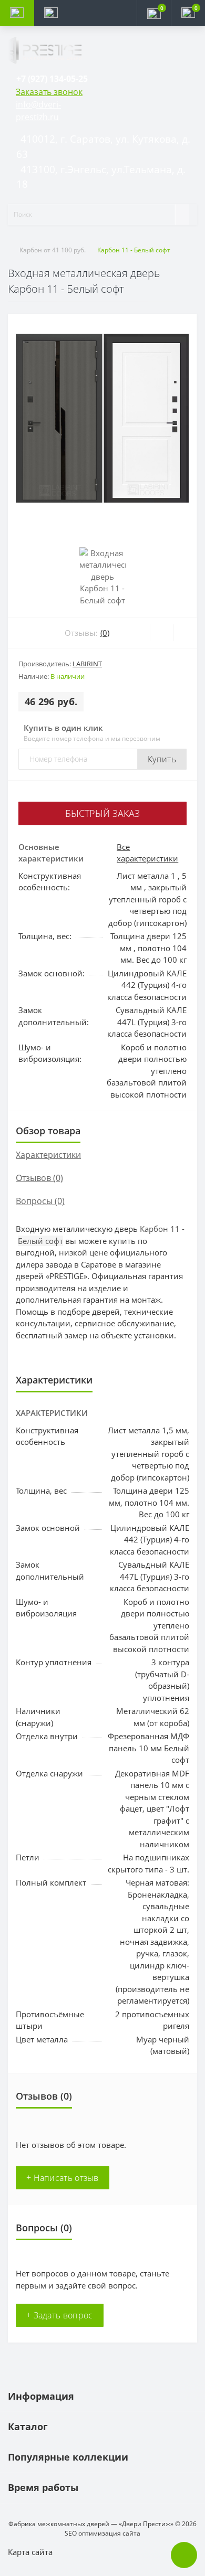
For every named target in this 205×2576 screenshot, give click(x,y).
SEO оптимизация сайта (102, 2533)
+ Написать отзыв (63, 2178)
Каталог (28, 2426)
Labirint (87, 664)
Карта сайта (30, 2552)
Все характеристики (147, 853)
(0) (105, 633)
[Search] (182, 215)
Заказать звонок (49, 92)
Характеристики (48, 1155)
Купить (162, 759)
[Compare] (185, 633)
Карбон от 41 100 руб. (53, 250)
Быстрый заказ (102, 813)
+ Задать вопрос (60, 2315)
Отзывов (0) (39, 1178)
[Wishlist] (162, 633)
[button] (52, 79)
